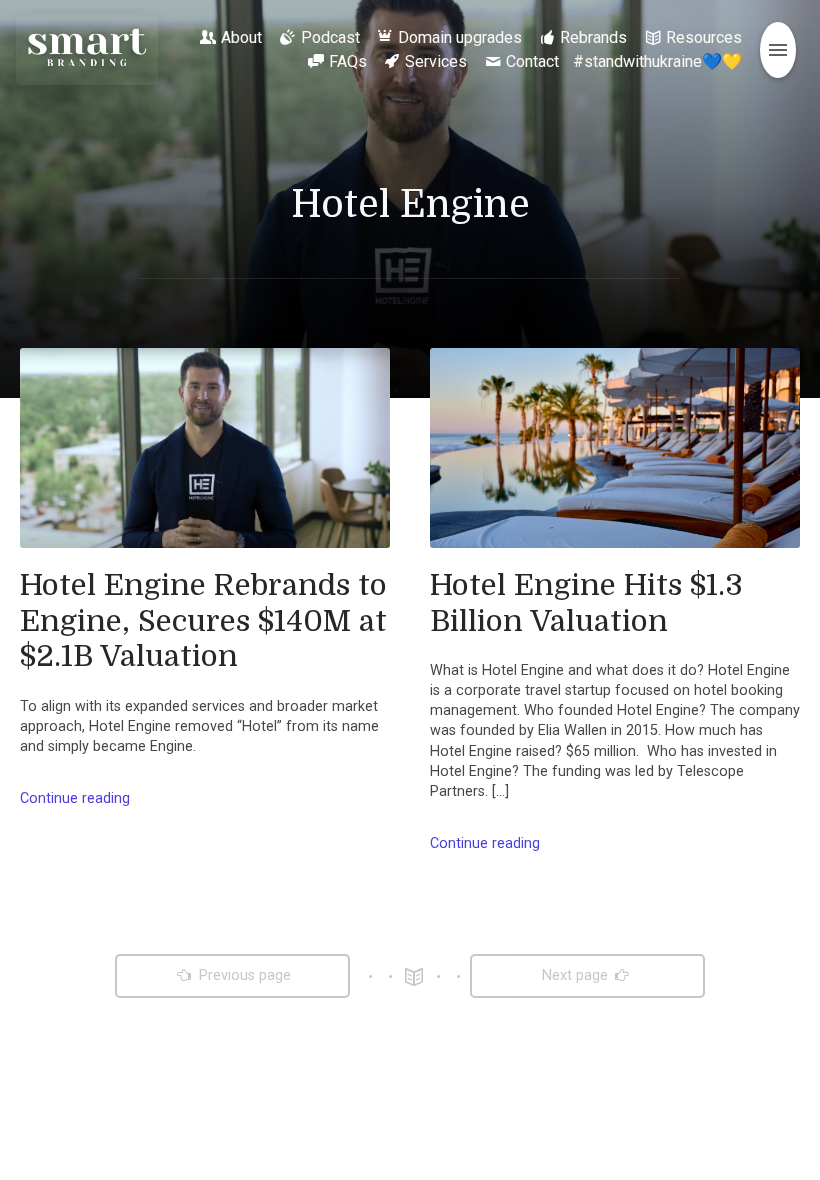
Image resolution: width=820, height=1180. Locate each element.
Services (436, 61)
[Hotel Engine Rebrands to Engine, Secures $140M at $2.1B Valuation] (205, 448)
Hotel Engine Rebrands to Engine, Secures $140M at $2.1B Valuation (203, 620)
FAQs (348, 61)
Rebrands (593, 37)
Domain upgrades (460, 37)
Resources (704, 37)
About (241, 37)
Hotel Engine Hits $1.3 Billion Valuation (586, 603)
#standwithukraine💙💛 (657, 61)
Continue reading (75, 798)
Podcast (330, 37)
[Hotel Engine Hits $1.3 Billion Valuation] (615, 448)
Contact (532, 61)
